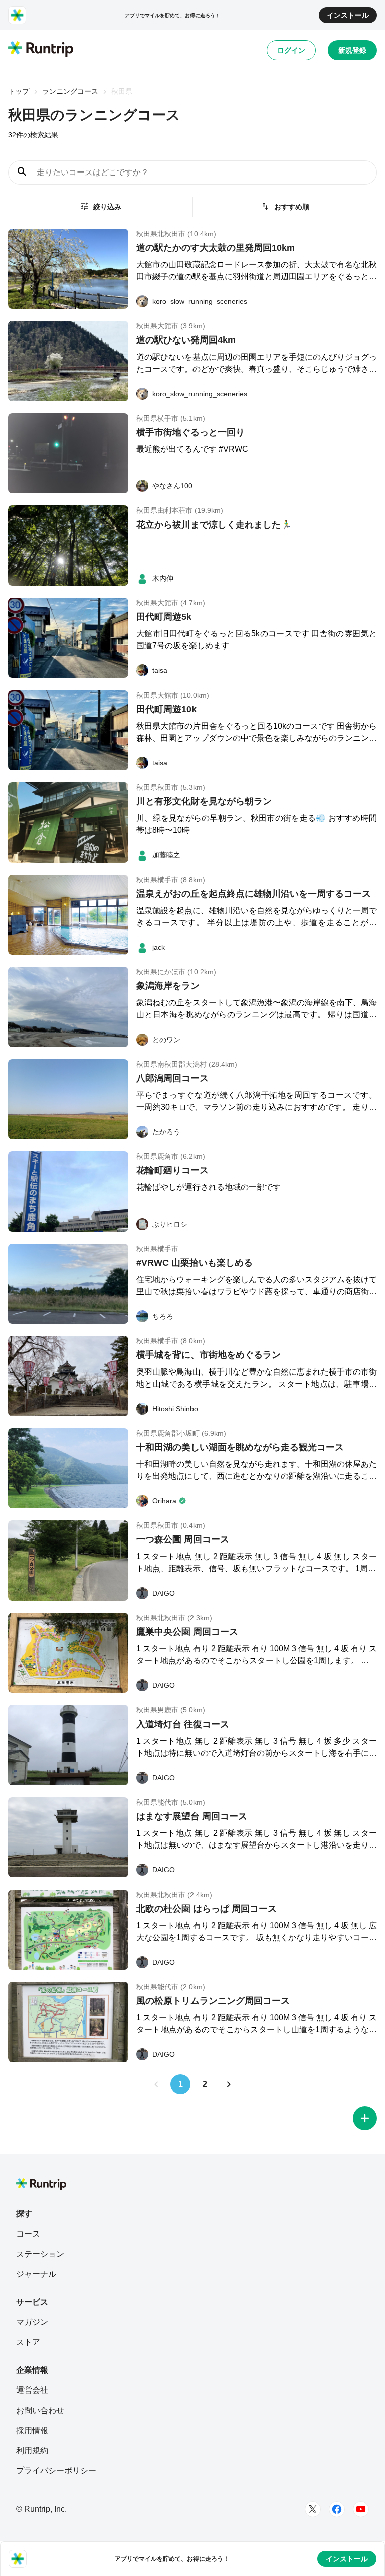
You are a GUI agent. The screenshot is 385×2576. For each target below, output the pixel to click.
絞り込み (107, 207)
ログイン (291, 50)
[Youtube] (361, 2509)
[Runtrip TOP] (41, 50)
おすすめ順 (292, 207)
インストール (348, 15)
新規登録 (352, 50)
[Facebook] (337, 2509)
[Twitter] (313, 2509)
